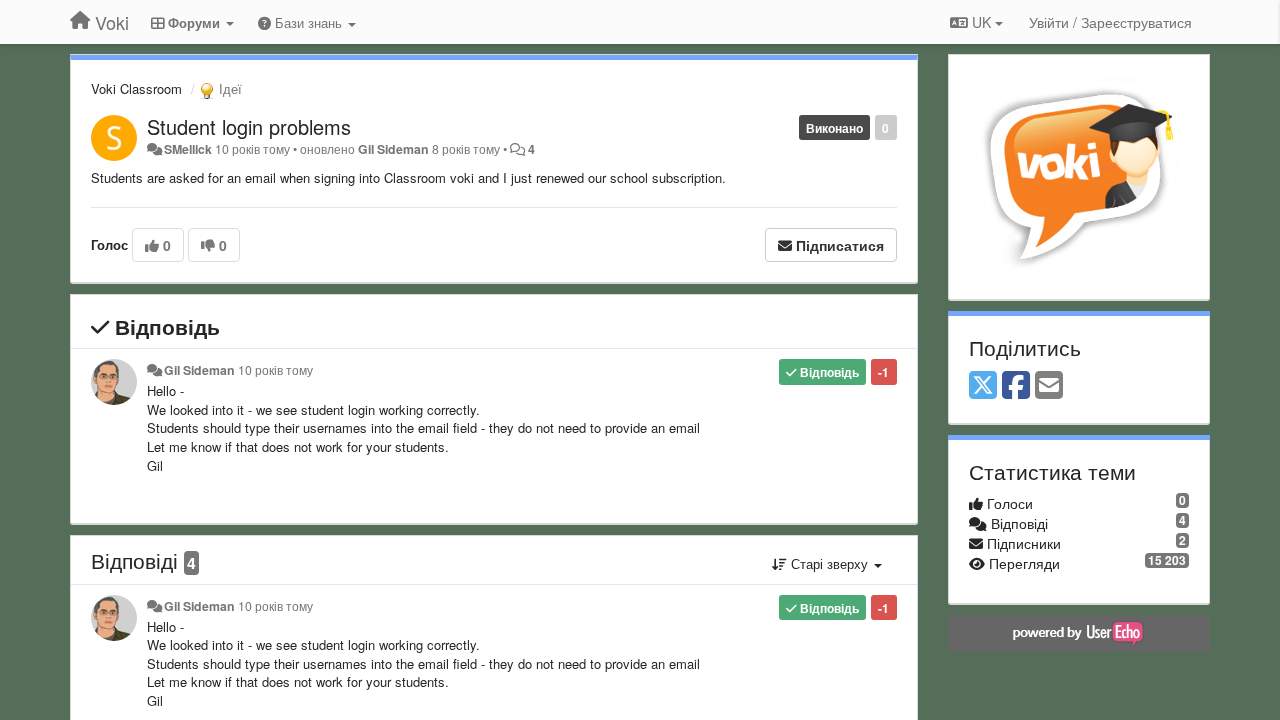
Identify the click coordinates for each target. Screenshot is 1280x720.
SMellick (188, 149)
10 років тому (275, 370)
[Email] (1049, 386)
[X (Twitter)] (983, 386)
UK (981, 22)
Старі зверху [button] (829, 563)
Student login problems (249, 126)
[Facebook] (1016, 386)
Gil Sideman (393, 149)
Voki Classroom (136, 88)
